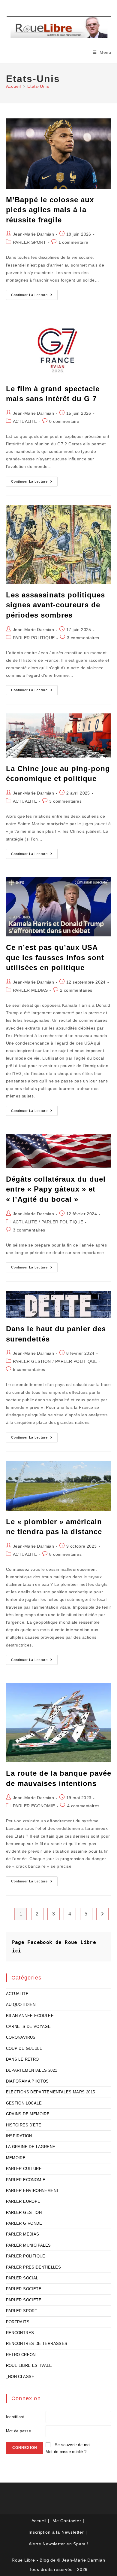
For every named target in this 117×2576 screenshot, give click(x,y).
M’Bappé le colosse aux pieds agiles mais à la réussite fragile (50, 210)
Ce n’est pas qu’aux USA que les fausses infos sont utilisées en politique (55, 957)
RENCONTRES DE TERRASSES (37, 2344)
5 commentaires (29, 1369)
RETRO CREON (21, 2355)
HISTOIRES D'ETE (24, 2125)
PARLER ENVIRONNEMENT (33, 2191)
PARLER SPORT (30, 242)
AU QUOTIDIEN (21, 2005)
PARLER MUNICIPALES (28, 2245)
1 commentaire (73, 242)
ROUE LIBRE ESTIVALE (29, 2365)
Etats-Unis (38, 86)
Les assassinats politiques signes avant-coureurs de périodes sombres (55, 605)
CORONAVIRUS (21, 2037)
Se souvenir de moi (73, 2445)
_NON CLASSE (20, 2377)
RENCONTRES (20, 2333)
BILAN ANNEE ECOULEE (30, 2016)
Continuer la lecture (34, 296)
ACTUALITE (25, 421)
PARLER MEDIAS (30, 990)
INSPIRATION (19, 2136)
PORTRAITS (18, 2322)
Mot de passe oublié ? (66, 2452)
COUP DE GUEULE (24, 2048)
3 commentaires (83, 638)
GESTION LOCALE (24, 2103)
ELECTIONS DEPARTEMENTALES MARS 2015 (51, 2092)
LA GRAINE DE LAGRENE (31, 2147)
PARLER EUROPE (23, 2201)
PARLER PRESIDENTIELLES (34, 2267)
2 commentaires (76, 990)
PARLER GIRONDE (24, 2223)
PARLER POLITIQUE (34, 638)
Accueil (39, 2521)
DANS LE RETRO (22, 2059)
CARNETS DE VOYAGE (28, 2027)
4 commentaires (83, 1806)
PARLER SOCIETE (24, 2289)
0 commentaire (64, 421)
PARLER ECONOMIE (34, 1806)
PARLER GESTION (32, 1361)
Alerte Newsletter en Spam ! (59, 2544)
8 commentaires (65, 1554)
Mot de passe (19, 2431)
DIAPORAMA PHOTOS (27, 2081)
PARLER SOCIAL (22, 2278)
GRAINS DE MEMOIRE (28, 2114)
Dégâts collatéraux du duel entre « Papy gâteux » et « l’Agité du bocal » (56, 1189)
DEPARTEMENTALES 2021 (32, 2070)
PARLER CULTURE (24, 2169)
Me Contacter (67, 2521)
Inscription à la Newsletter (56, 2532)
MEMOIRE (16, 2158)
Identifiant (15, 2417)
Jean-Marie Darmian (33, 234)
